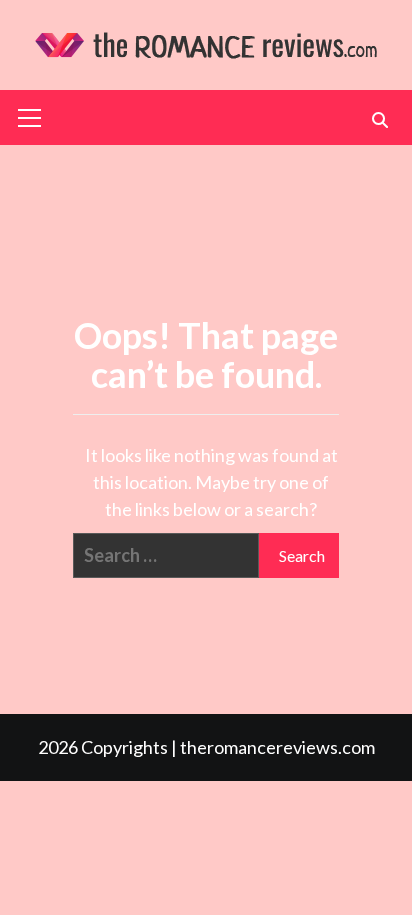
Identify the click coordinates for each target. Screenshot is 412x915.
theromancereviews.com (277, 747)
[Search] (379, 120)
